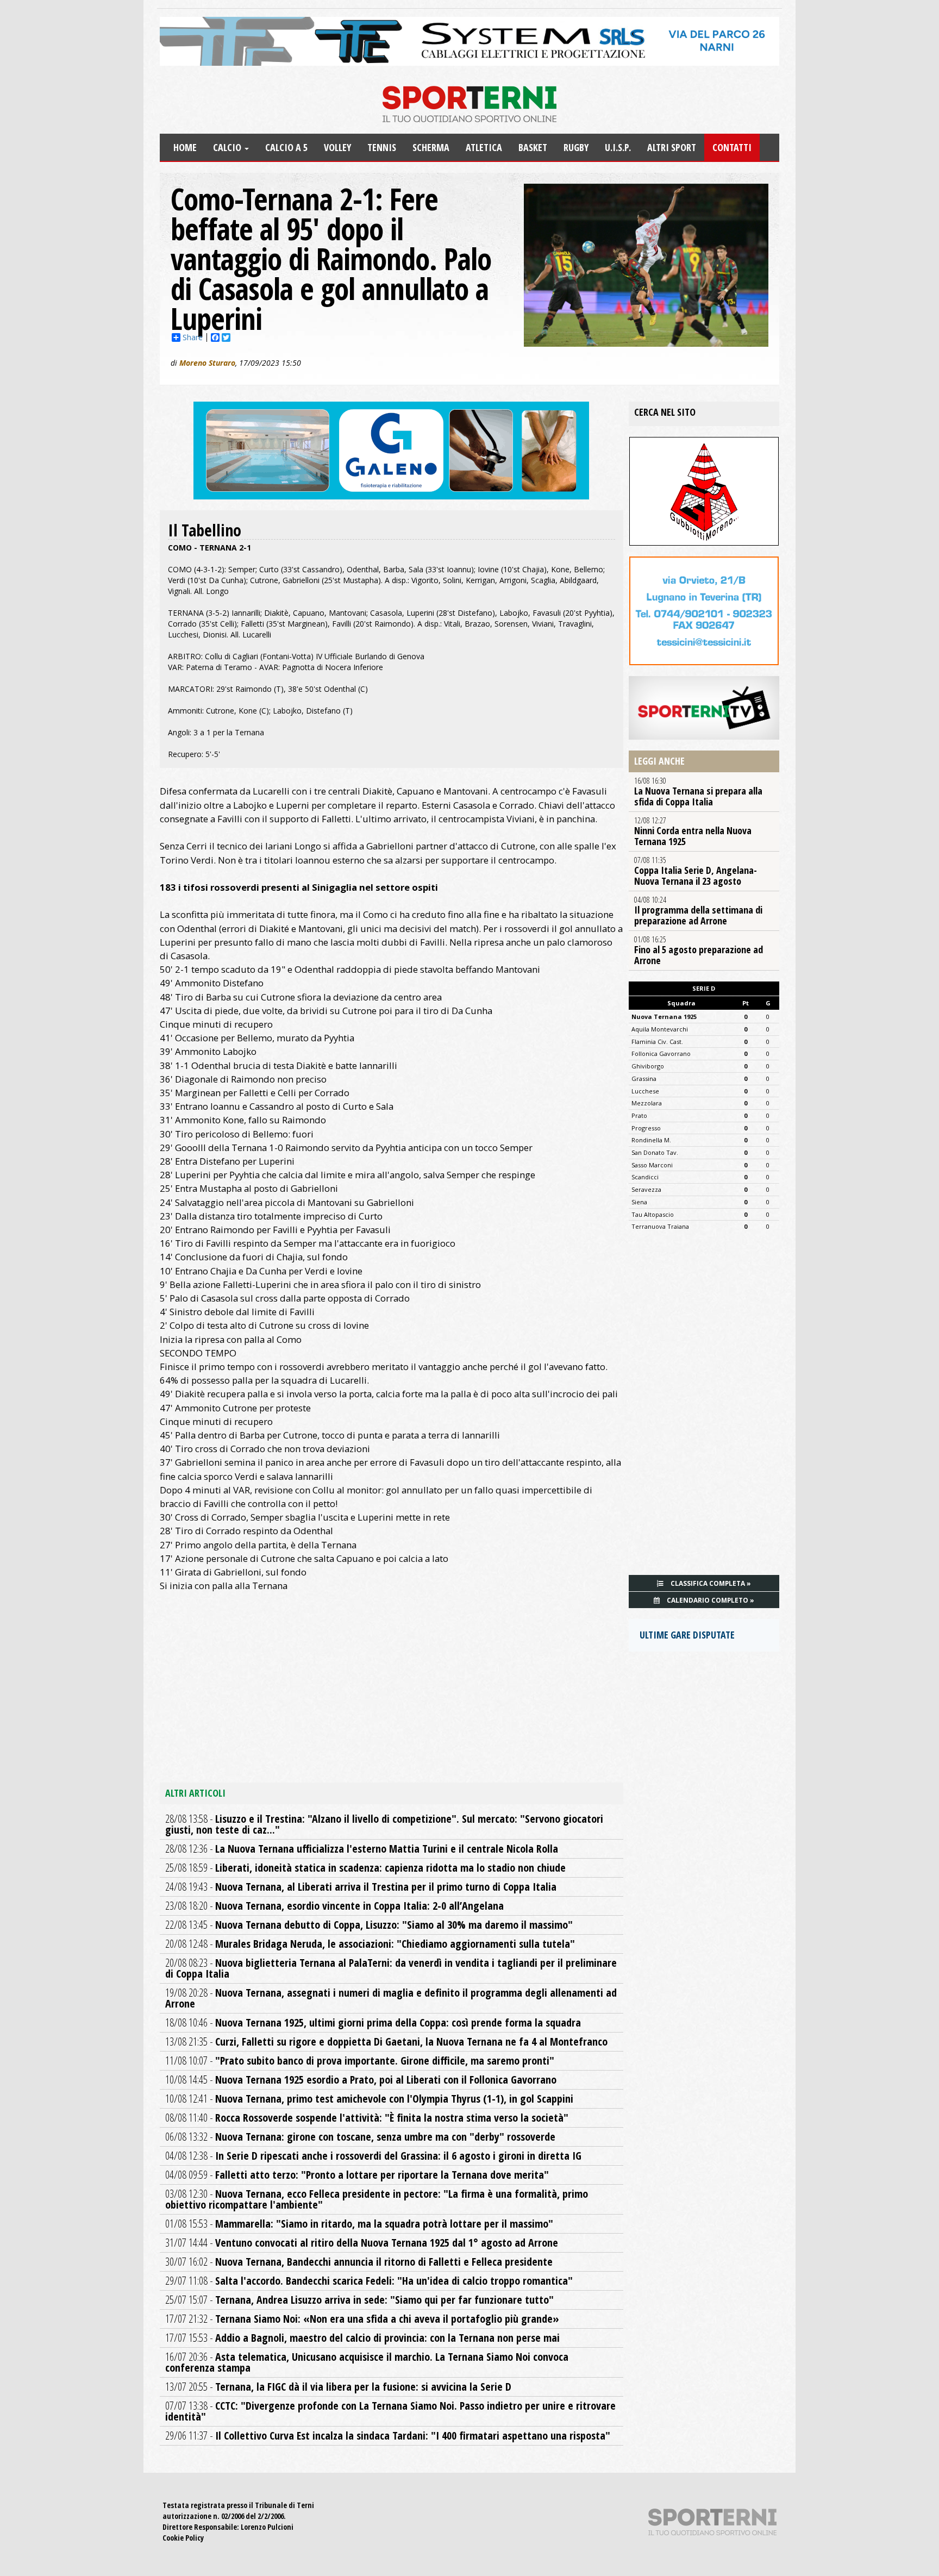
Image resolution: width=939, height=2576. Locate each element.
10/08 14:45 (361, 2080)
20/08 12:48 (370, 1944)
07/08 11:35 (696, 871)
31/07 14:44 (362, 2243)
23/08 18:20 (334, 1906)
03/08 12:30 (377, 2199)
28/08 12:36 (362, 1849)
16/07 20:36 (367, 2362)
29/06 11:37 (388, 2436)
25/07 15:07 (359, 2300)
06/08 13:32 (360, 2137)
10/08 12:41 (369, 2099)
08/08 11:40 (367, 2118)
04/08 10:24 (698, 911)
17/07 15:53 (362, 2338)
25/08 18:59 (365, 1868)
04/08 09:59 (357, 2175)
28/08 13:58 (384, 1824)
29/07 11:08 (369, 2281)
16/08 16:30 (698, 792)
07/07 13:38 (390, 2411)
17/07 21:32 (362, 2319)
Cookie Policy (183, 2538)
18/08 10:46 (373, 2022)
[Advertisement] (392, 1696)
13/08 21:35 (386, 2042)
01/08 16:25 (699, 951)
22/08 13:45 (369, 1925)
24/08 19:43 (361, 1887)
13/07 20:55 (338, 2387)
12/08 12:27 (693, 831)
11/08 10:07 (360, 2061)
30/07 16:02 (359, 2262)
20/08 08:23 (391, 1968)
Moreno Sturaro (207, 363)
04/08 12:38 (373, 2156)
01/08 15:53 (359, 2224)
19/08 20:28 (391, 1998)
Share (193, 337)
